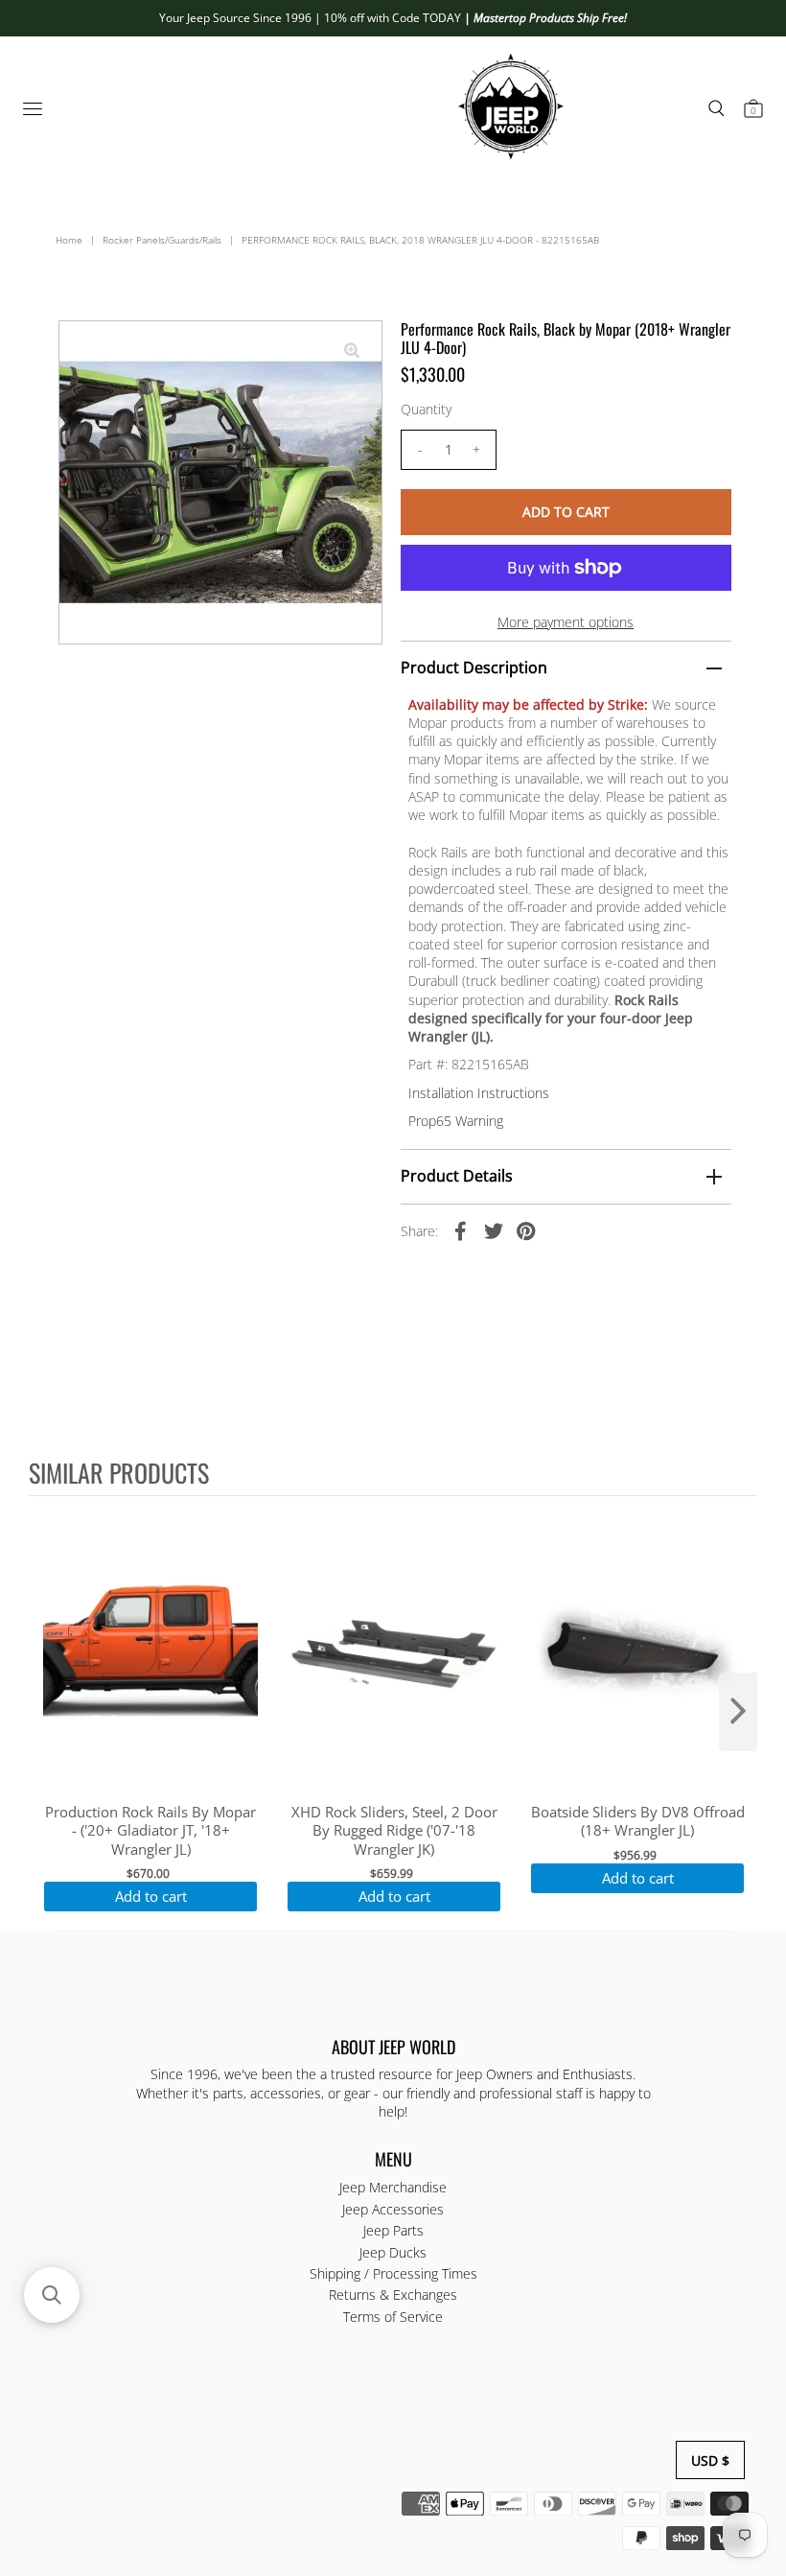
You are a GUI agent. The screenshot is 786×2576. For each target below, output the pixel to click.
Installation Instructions (479, 1093)
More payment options (566, 622)
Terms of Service (393, 2317)
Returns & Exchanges (393, 2295)
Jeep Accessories (393, 2209)
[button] (52, 2295)
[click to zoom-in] (352, 351)
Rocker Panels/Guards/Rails (162, 240)
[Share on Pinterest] (526, 1230)
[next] (738, 1712)
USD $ (710, 2460)
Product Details (457, 1176)
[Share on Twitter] (494, 1230)
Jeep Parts (393, 2230)
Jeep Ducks (393, 2252)
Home (69, 240)
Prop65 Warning (456, 1121)
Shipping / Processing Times (393, 2273)
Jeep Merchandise (393, 2187)
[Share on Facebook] (461, 1230)
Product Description (474, 667)
